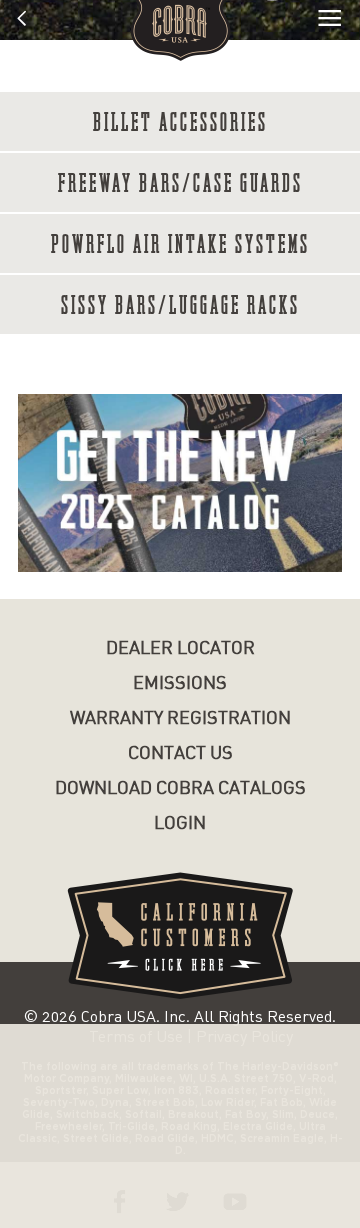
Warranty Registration (180, 718)
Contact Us (180, 753)
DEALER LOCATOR (180, 648)
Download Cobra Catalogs (180, 788)
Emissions (180, 683)
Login (180, 823)
